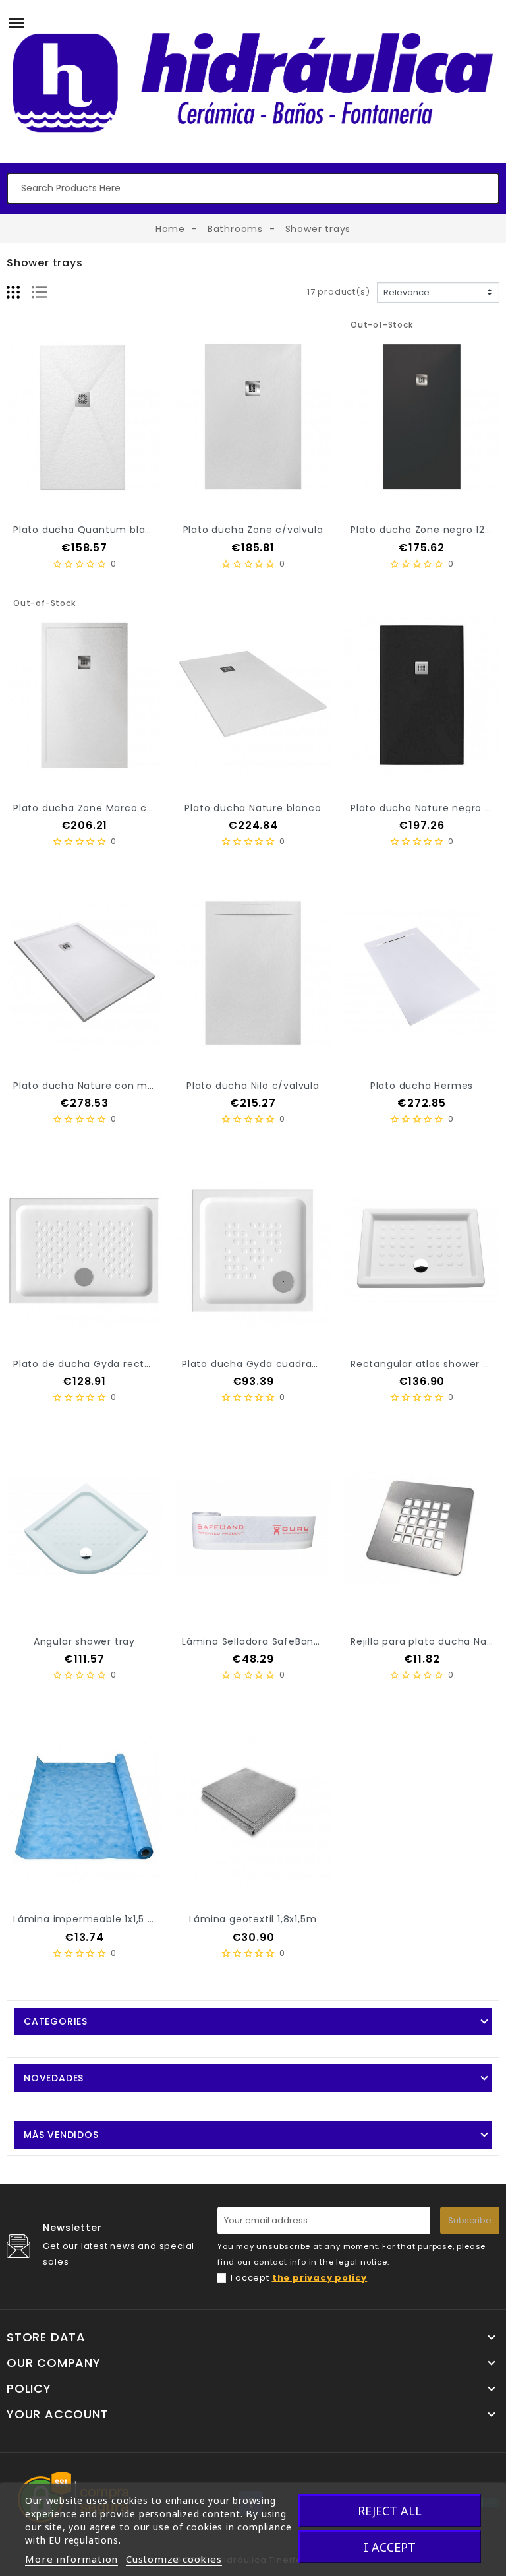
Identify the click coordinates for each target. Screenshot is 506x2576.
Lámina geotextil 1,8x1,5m (253, 1919)
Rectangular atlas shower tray (427, 1364)
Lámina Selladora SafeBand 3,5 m (267, 1641)
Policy (29, 2389)
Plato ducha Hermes (422, 1086)
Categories (56, 2021)
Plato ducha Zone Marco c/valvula (101, 808)
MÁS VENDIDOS (61, 2135)
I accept (299, 2278)
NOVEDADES (54, 2078)
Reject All (390, 2511)
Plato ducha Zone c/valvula (253, 530)
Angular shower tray (84, 1641)
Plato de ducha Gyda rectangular (98, 1364)
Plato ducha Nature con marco (92, 1086)
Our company (54, 2363)
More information (71, 2559)
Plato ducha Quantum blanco (89, 530)
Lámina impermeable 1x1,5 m (86, 1919)
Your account (58, 2414)
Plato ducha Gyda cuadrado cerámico (279, 1364)
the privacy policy (320, 2278)
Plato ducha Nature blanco (253, 808)
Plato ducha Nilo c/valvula (253, 1086)
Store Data (46, 2337)
